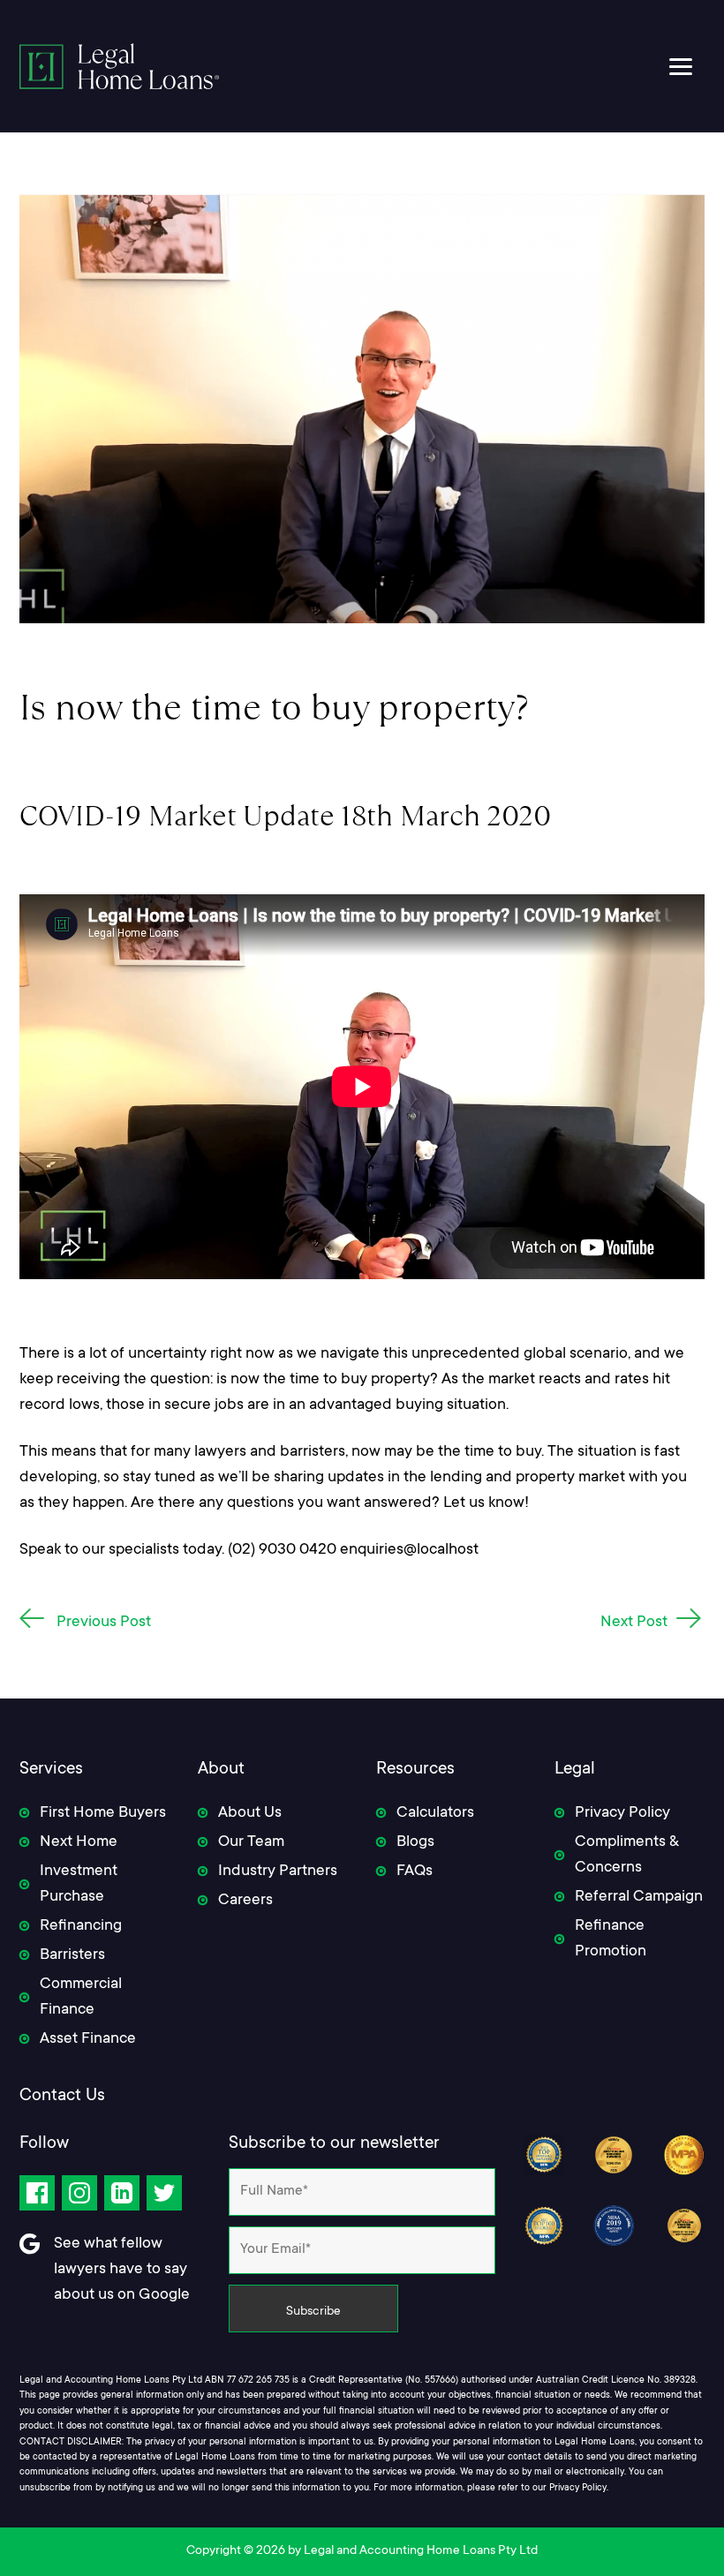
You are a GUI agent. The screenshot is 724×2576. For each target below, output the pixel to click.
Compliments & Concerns (627, 1855)
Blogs (415, 1842)
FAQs (415, 1872)
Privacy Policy (622, 1813)
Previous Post (104, 1623)
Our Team (251, 1842)
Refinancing (81, 1926)
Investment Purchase (79, 1884)
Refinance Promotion (611, 1939)
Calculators (435, 1813)
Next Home (79, 1842)
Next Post (634, 1623)
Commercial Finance (81, 1997)
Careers (245, 1901)
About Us (250, 1813)
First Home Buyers (103, 1813)
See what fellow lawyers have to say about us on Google (122, 2270)
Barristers (72, 1955)
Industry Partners (278, 1872)
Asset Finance (88, 2039)
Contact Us (62, 2097)
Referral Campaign (639, 1897)
